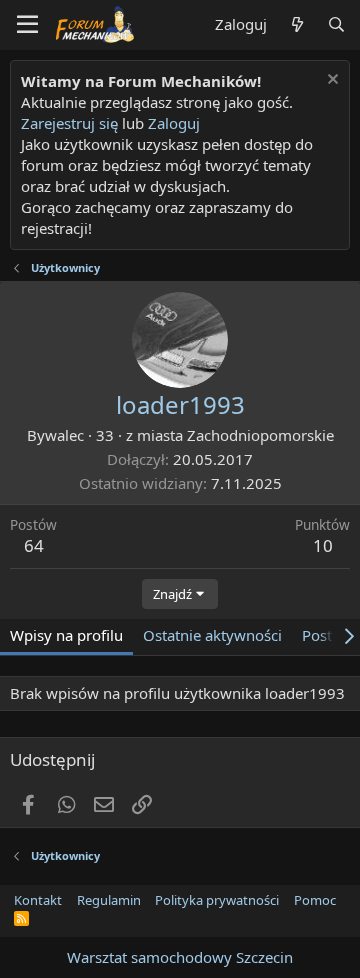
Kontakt (38, 900)
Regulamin (109, 900)
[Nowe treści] (296, 24)
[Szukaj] (336, 24)
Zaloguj (174, 123)
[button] (27, 25)
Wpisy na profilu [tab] (66, 635)
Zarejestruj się (69, 123)
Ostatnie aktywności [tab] (212, 635)
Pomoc (315, 900)
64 (34, 545)
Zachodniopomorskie (260, 435)
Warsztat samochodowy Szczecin (180, 957)
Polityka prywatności (217, 900)
